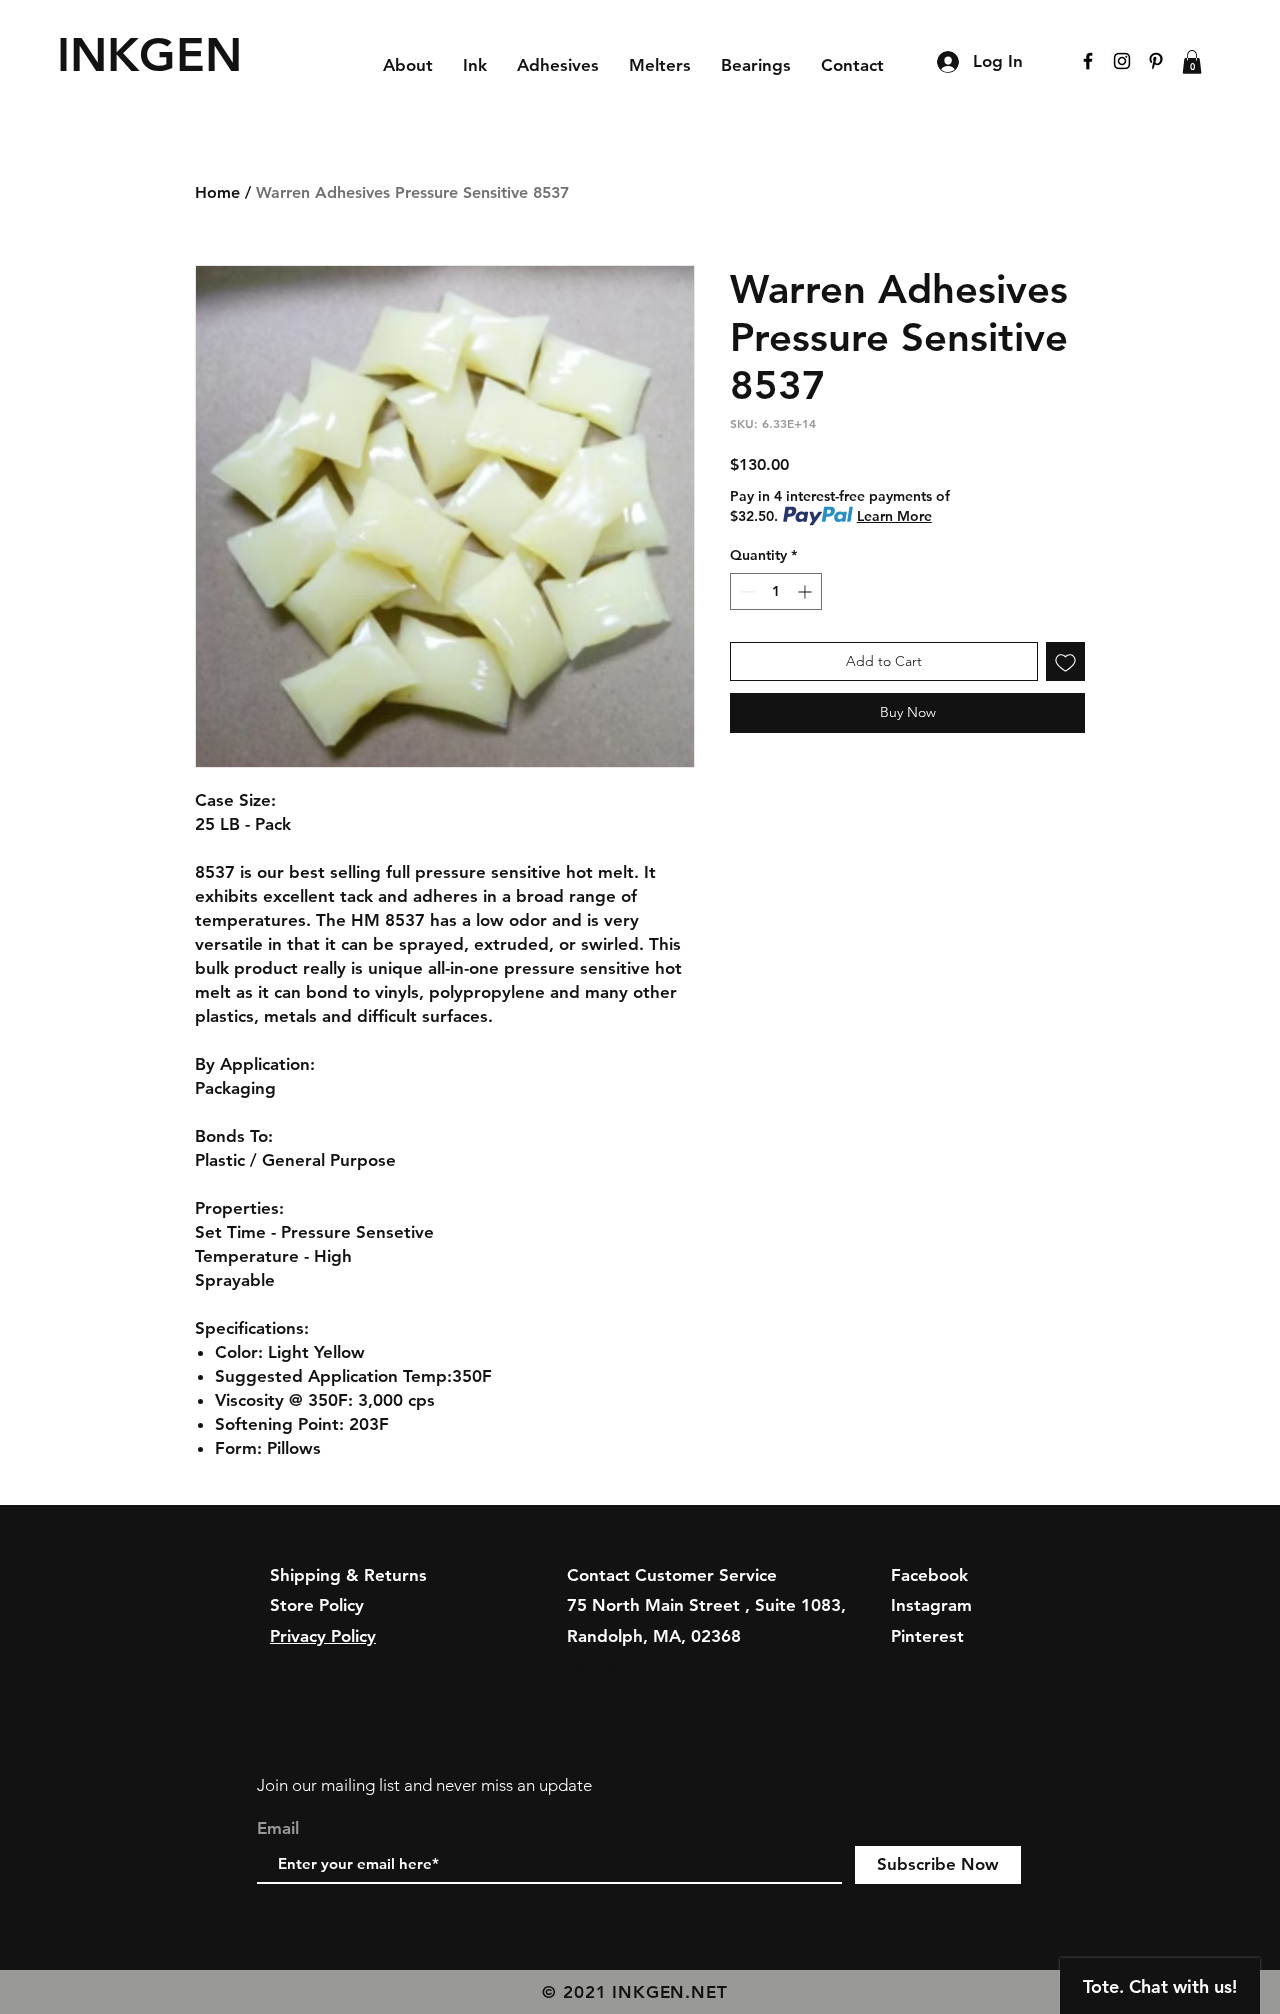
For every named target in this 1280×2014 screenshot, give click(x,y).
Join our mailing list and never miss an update (424, 1785)
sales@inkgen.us (632, 1667)
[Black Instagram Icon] (1122, 61)
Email (278, 1828)
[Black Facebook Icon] (1088, 61)
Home (217, 192)
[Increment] (806, 591)
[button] (1192, 62)
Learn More (894, 516)
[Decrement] (745, 591)
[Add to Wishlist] (1065, 661)
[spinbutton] (776, 591)
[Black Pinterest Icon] (1156, 61)
